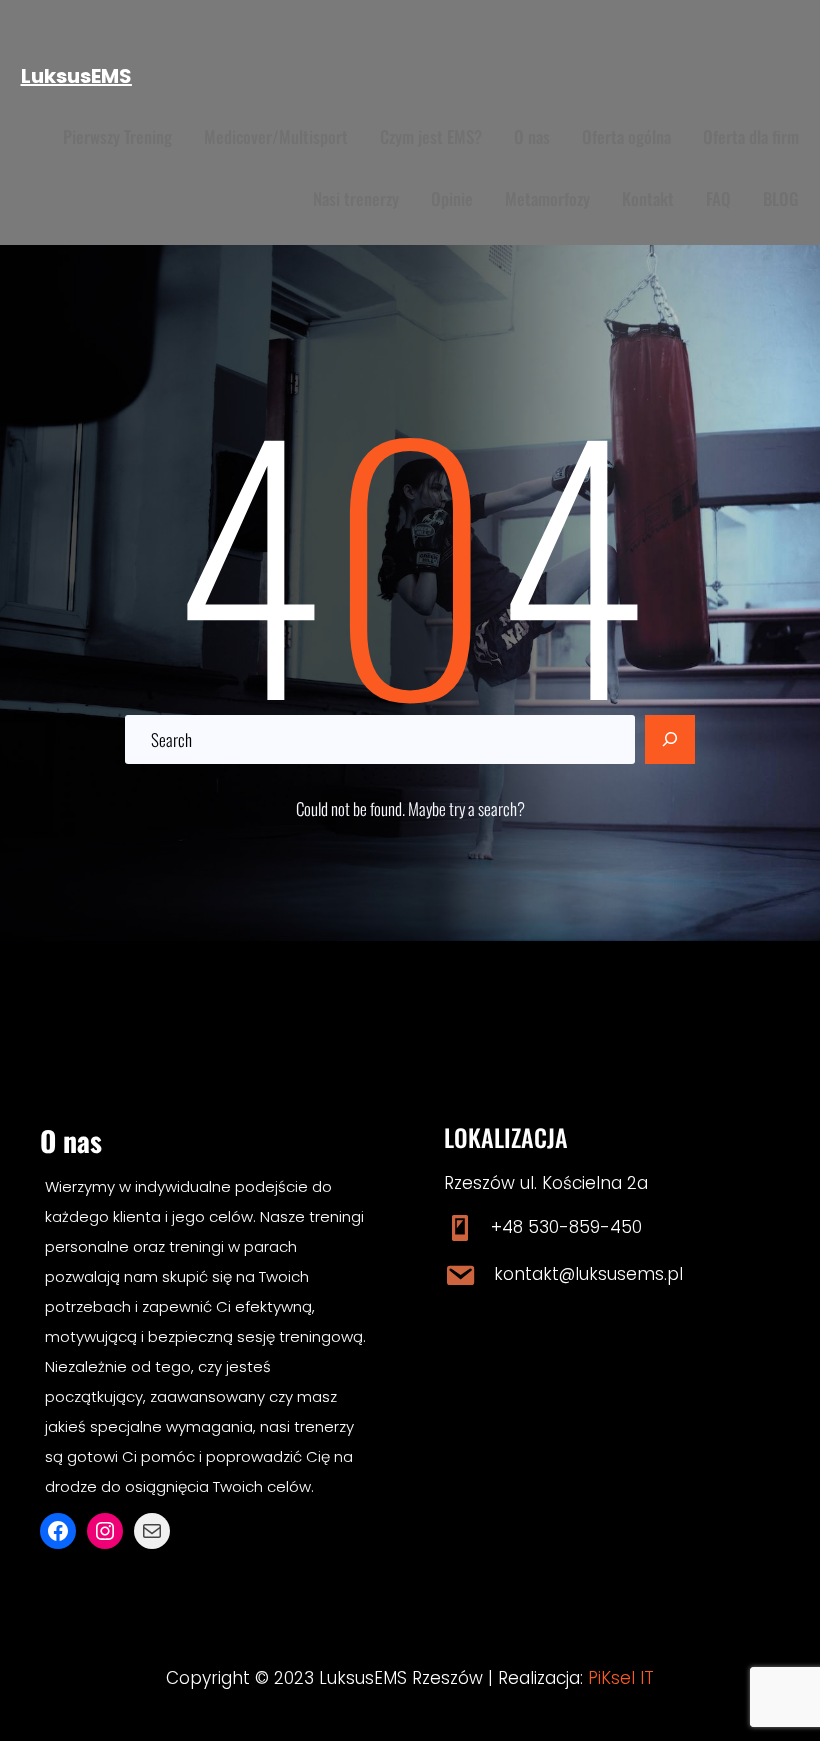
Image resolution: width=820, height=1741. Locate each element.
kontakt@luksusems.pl (588, 1274)
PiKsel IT (621, 1678)
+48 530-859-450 (566, 1227)
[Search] (670, 740)
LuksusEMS (76, 76)
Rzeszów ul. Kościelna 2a (546, 1183)
